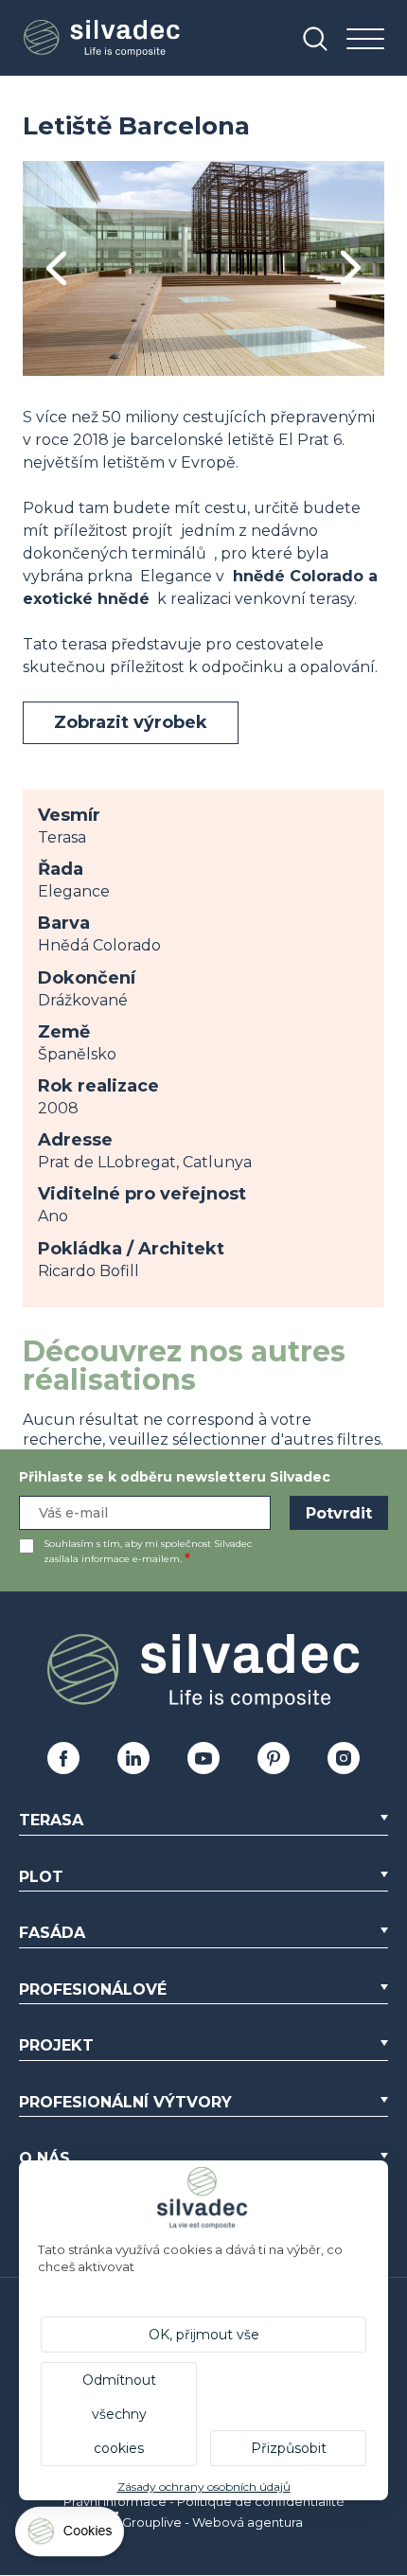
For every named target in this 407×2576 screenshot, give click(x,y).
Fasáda (52, 1933)
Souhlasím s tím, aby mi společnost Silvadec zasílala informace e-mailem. (148, 1551)
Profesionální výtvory (125, 2102)
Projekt (56, 2045)
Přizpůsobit (289, 2448)
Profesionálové (93, 1990)
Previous (56, 268)
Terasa (51, 1820)
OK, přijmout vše (204, 2335)
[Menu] (365, 40)
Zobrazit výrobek (131, 722)
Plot (41, 1877)
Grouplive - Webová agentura (212, 2522)
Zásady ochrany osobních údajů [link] (204, 2487)
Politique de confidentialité (261, 2501)
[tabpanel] (203, 268)
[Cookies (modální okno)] (71, 2536)
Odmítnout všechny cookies (119, 2414)
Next (351, 268)
